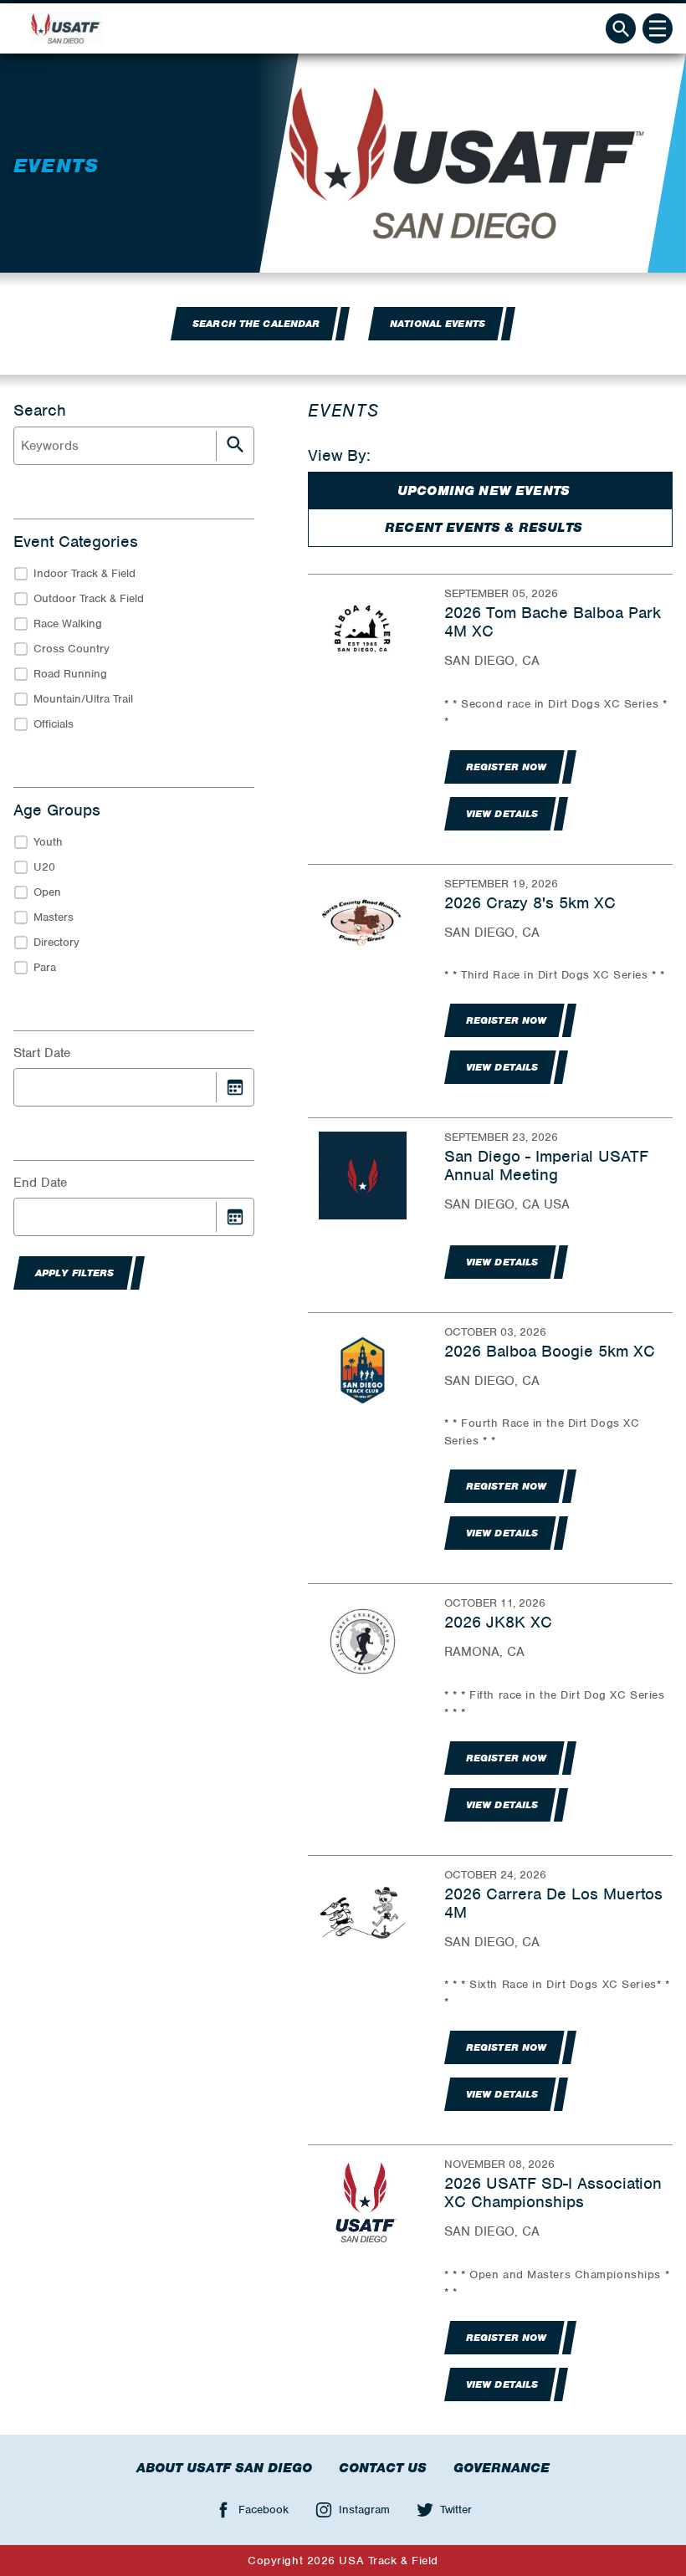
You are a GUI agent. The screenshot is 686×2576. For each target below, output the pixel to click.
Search (40, 411)
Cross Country (72, 649)
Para (45, 967)
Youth (48, 842)
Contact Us (383, 2468)
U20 (44, 867)
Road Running (70, 674)
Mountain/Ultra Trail (83, 699)
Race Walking (68, 624)
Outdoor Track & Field (89, 598)
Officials (54, 724)
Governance (502, 2468)
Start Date (42, 1053)
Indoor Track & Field (84, 573)
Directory (56, 942)
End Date (40, 1183)
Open (47, 892)
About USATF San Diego (224, 2468)
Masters (54, 917)
